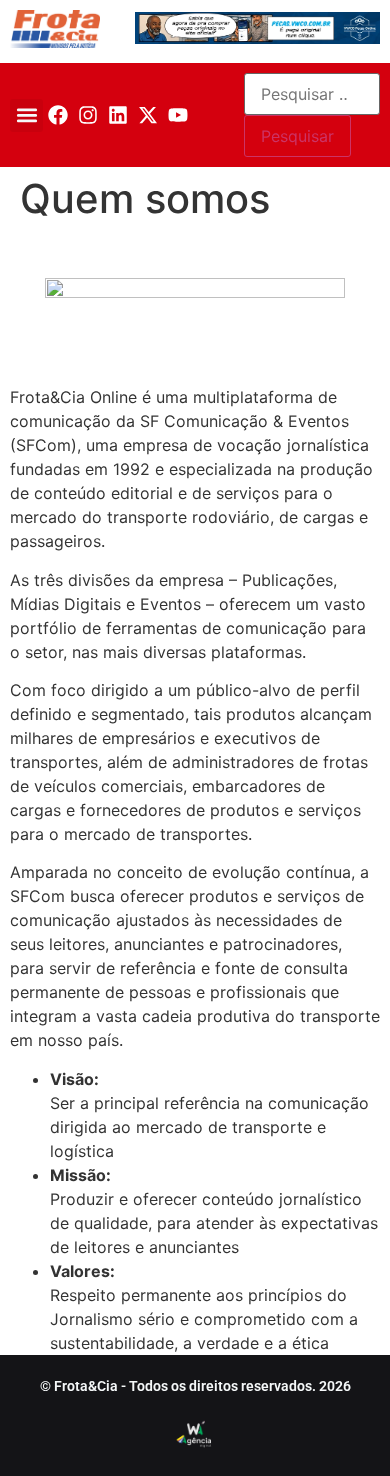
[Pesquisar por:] (312, 94)
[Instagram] (88, 115)
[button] (26, 115)
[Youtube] (178, 115)
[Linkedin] (118, 115)
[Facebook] (58, 115)
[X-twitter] (148, 115)
